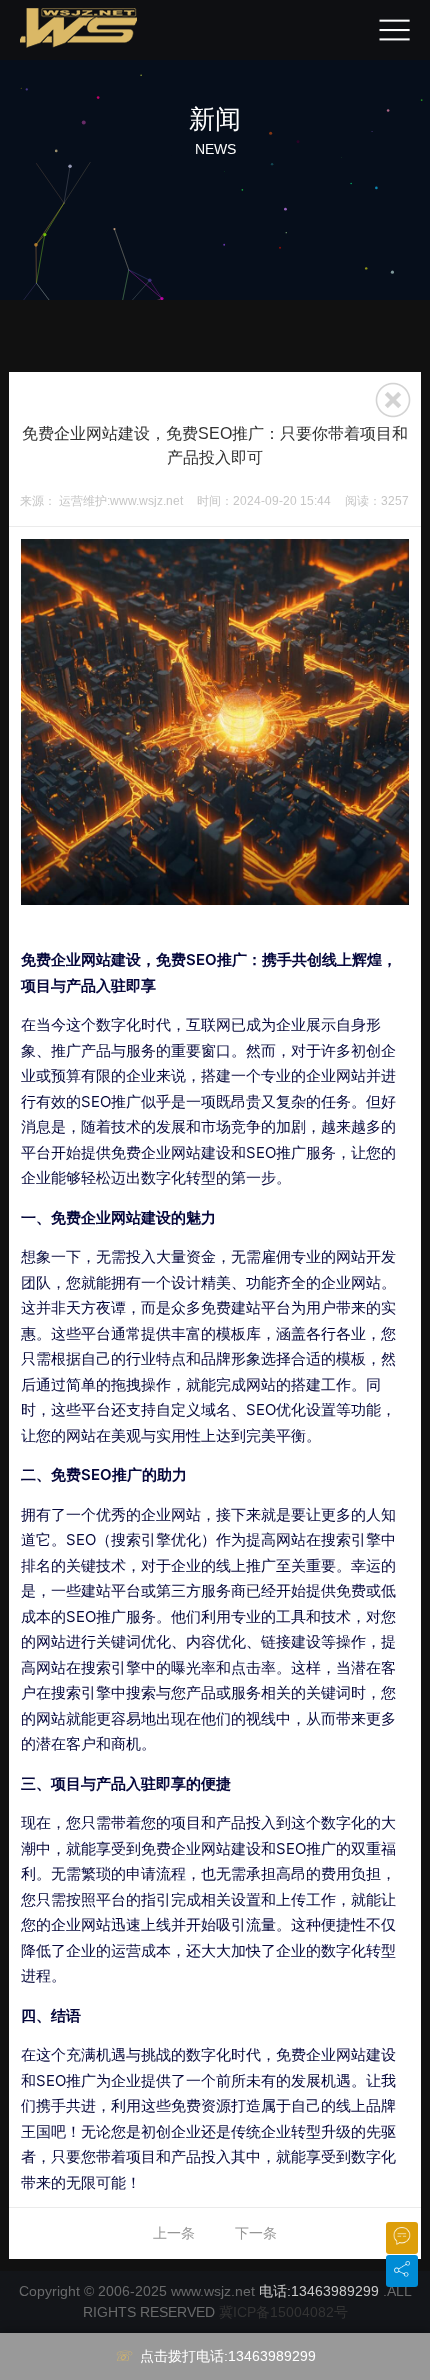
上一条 (174, 2233)
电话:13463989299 (319, 2291)
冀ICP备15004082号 (283, 2312)
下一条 (256, 2233)
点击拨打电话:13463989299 (228, 2356)
